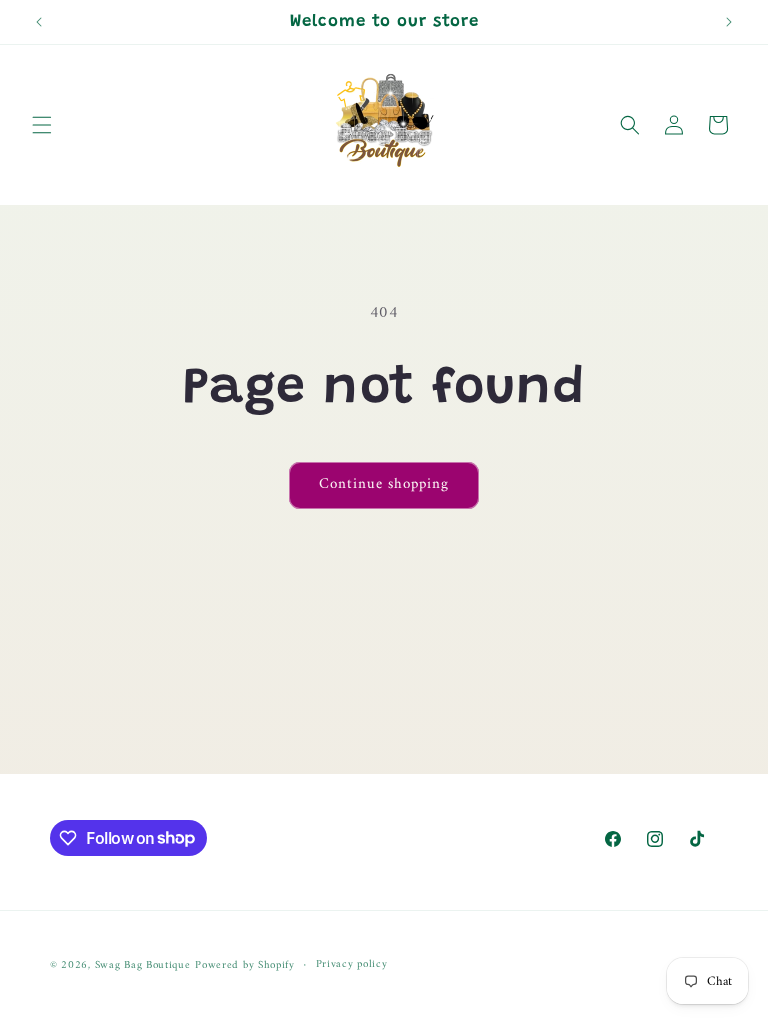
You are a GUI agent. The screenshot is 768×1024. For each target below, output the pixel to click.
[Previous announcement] (39, 22)
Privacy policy (352, 965)
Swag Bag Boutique (143, 965)
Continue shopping (384, 484)
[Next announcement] (729, 22)
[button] (42, 125)
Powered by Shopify (245, 965)
